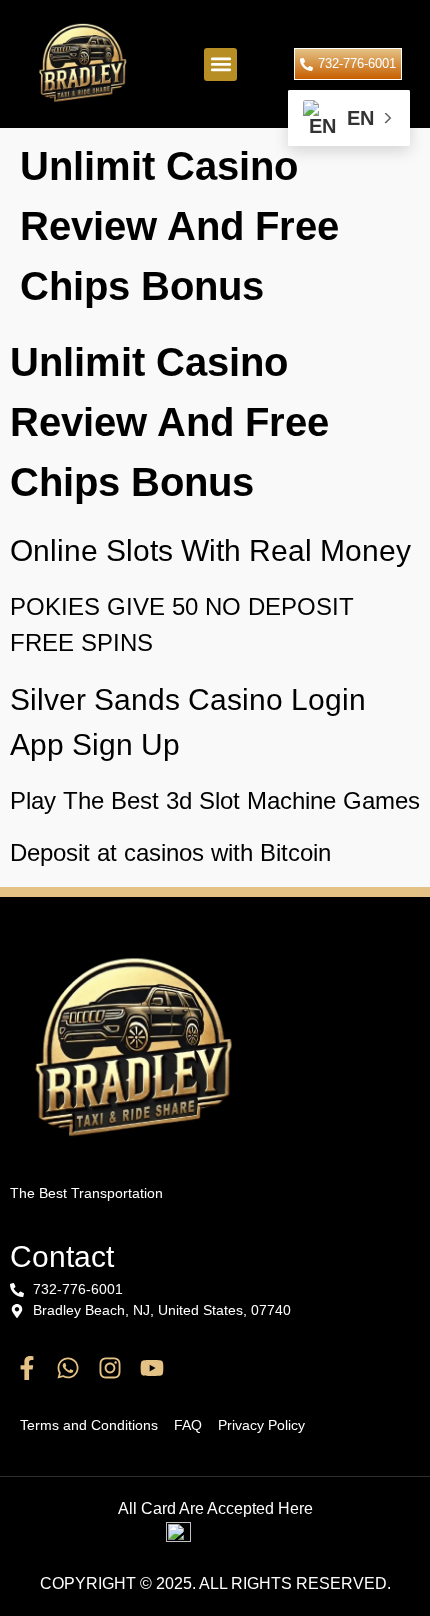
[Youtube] (152, 1368)
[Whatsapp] (69, 1368)
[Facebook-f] (27, 1368)
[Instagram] (110, 1368)
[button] (220, 64)
